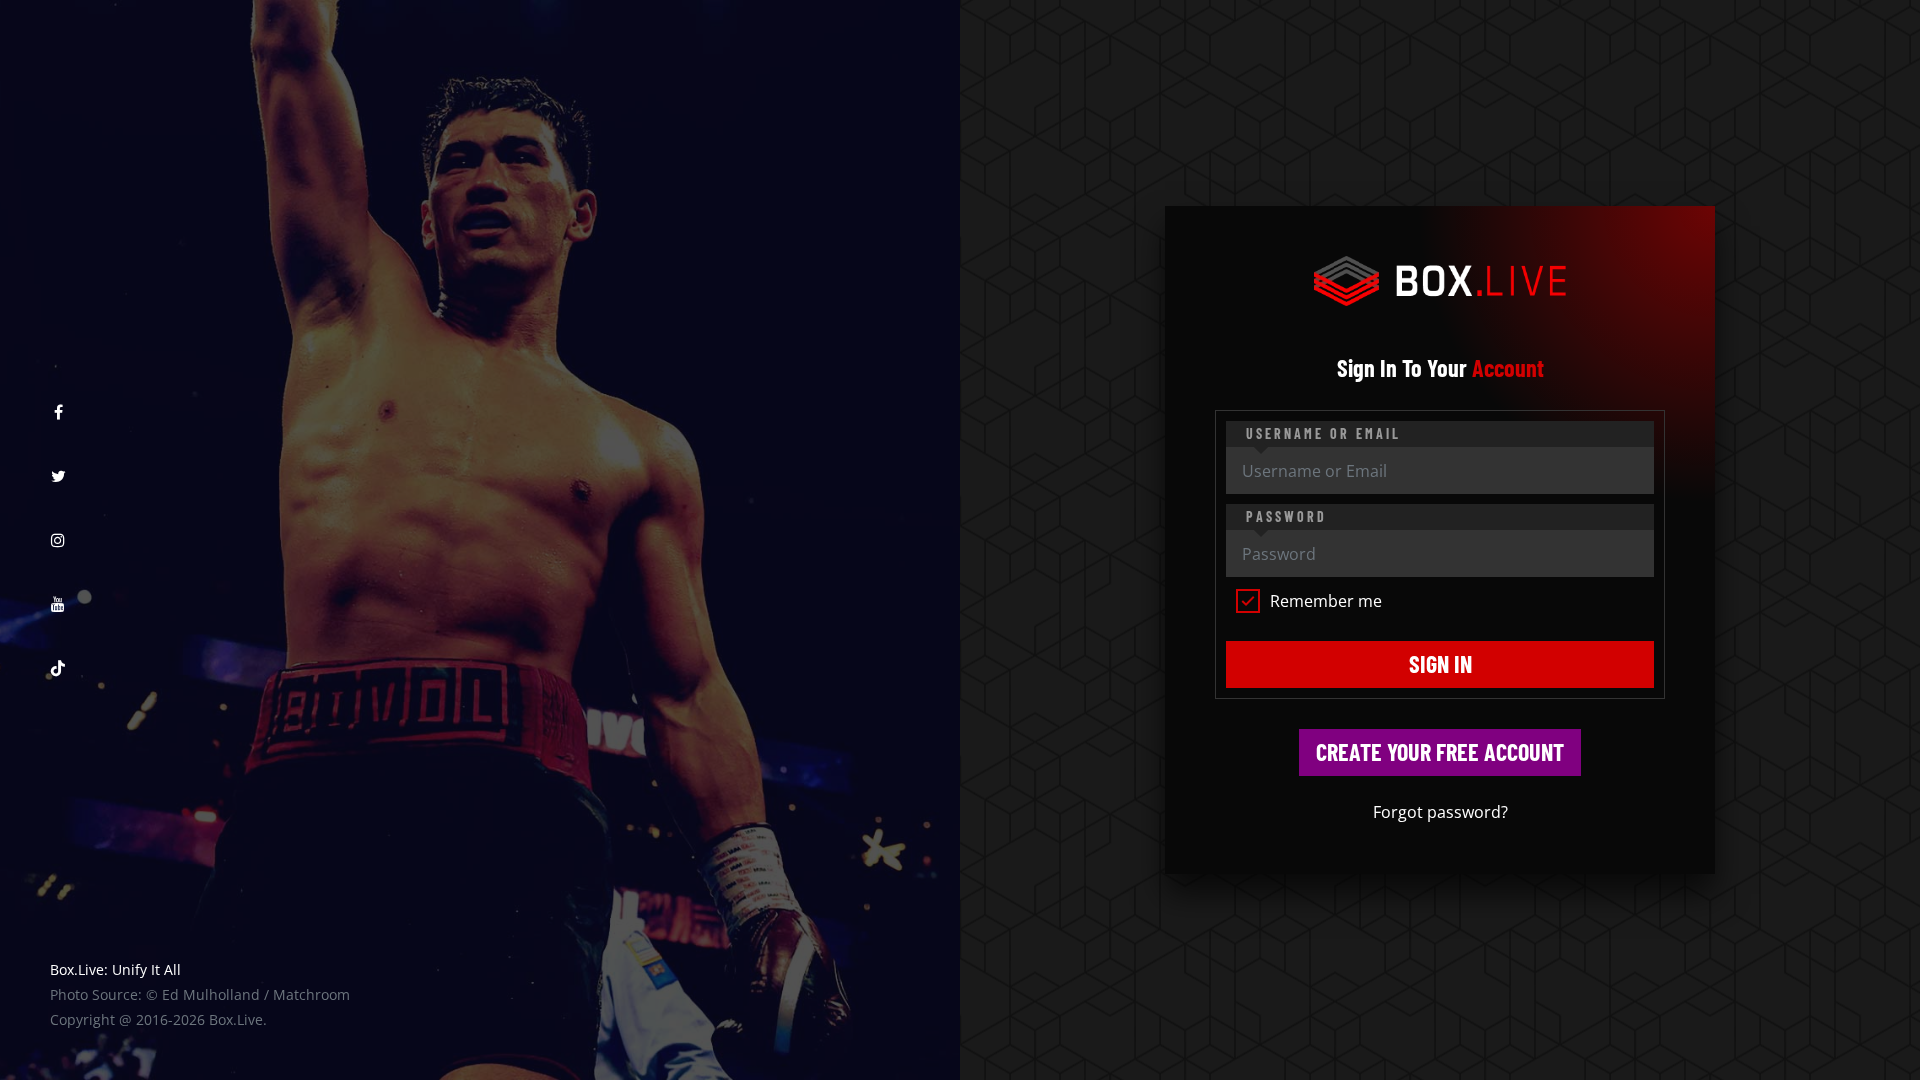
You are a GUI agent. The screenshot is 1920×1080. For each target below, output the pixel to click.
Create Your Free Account (1440, 751)
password (1286, 516)
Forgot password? (1440, 812)
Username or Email (1323, 433)
